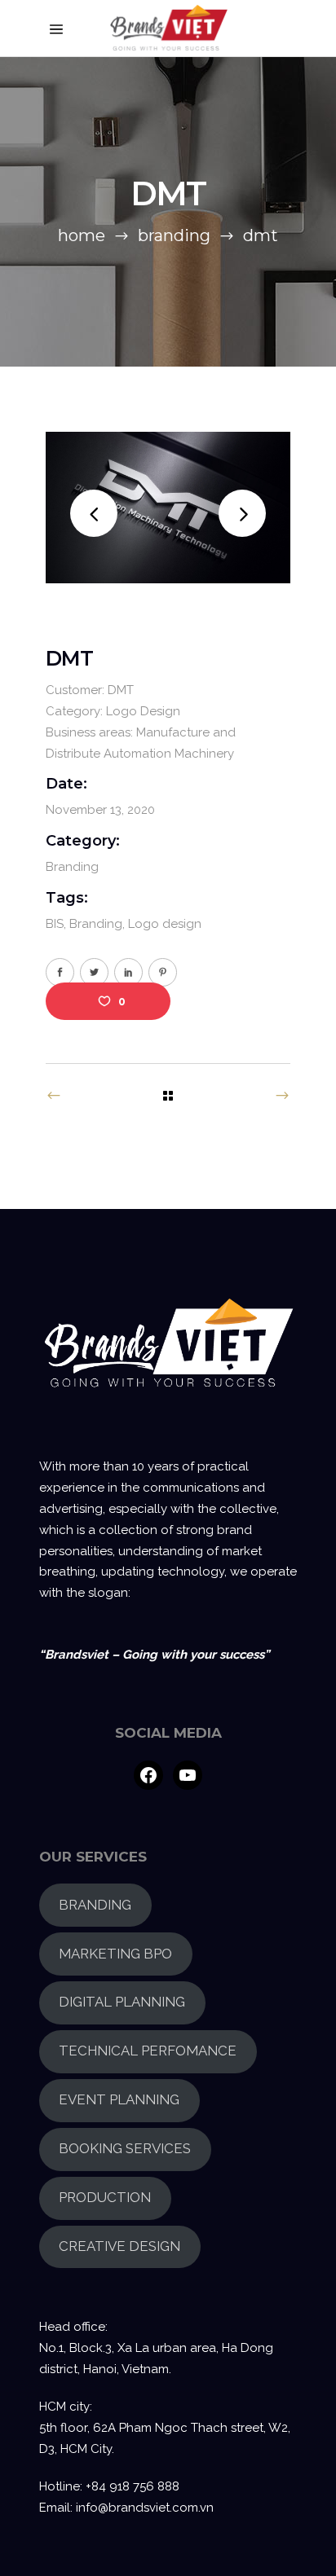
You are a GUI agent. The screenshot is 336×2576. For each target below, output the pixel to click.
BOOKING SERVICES (125, 2148)
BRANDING (95, 1905)
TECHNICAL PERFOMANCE (148, 2051)
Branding (174, 235)
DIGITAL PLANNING (122, 2002)
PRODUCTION (105, 2197)
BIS (55, 924)
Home (82, 235)
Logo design (165, 924)
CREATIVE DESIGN (119, 2246)
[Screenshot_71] (168, 508)
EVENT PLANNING (119, 2099)
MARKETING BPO (115, 1954)
